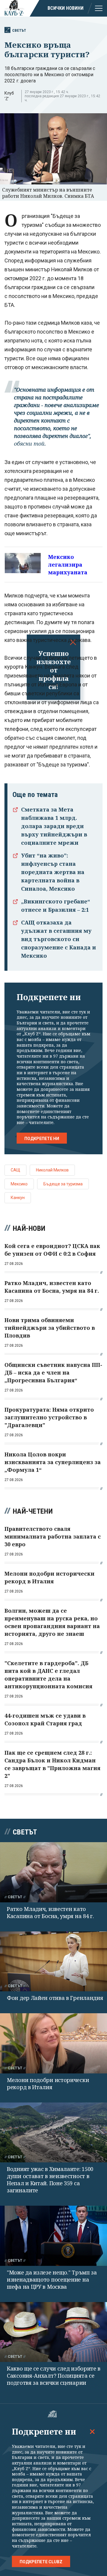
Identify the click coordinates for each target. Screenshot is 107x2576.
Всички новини (66, 8)
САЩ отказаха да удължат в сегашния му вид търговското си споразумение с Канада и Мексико (59, 939)
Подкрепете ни (42, 1139)
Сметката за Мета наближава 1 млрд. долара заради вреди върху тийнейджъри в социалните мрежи (54, 826)
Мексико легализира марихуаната (68, 565)
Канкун (18, 1198)
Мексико (19, 1184)
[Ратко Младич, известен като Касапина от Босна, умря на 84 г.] (53, 1872)
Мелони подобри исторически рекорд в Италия (48, 2084)
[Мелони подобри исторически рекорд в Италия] (53, 2043)
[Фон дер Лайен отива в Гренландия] (53, 1962)
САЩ (15, 1170)
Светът (19, 30)
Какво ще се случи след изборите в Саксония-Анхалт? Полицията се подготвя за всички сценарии (54, 2376)
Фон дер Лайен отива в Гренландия (55, 1998)
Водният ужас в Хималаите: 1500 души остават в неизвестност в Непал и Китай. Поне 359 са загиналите (50, 2180)
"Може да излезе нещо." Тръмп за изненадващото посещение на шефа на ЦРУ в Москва (52, 2279)
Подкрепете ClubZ (41, 2562)
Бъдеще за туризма (63, 1184)
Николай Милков (52, 1170)
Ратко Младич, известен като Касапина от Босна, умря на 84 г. (50, 1912)
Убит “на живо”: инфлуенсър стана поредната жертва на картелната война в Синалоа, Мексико (53, 872)
